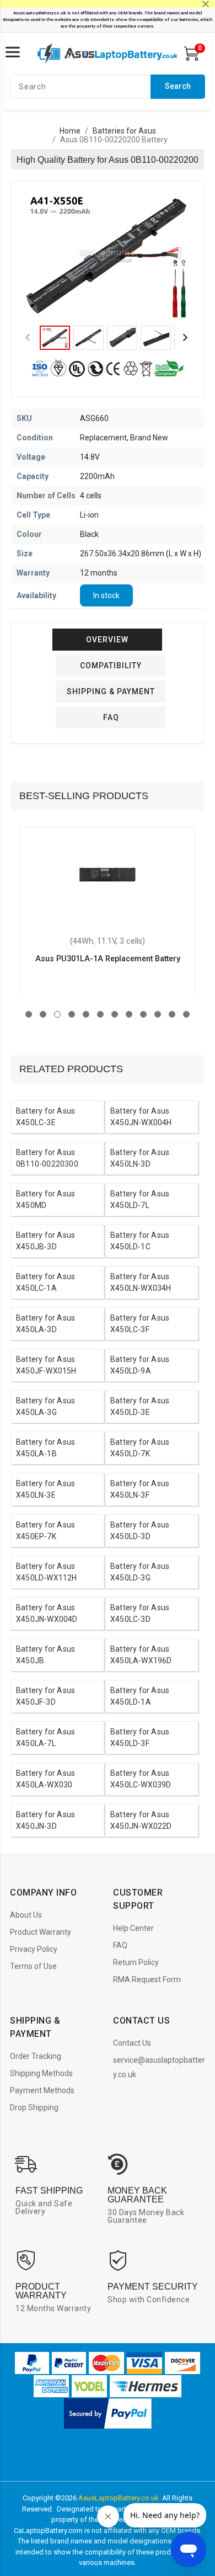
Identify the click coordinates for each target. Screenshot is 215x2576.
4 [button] (72, 1014)
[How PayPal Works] (108, 2413)
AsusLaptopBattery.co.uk (119, 2498)
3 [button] (57, 1014)
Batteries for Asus (124, 131)
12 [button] (186, 1014)
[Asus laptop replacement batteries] (108, 54)
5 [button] (86, 1014)
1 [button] (29, 1014)
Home (70, 131)
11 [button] (172, 1014)
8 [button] (129, 1014)
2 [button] (43, 1014)
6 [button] (100, 1014)
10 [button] (158, 1014)
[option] (108, 256)
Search (178, 86)
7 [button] (115, 1014)
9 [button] (143, 1014)
